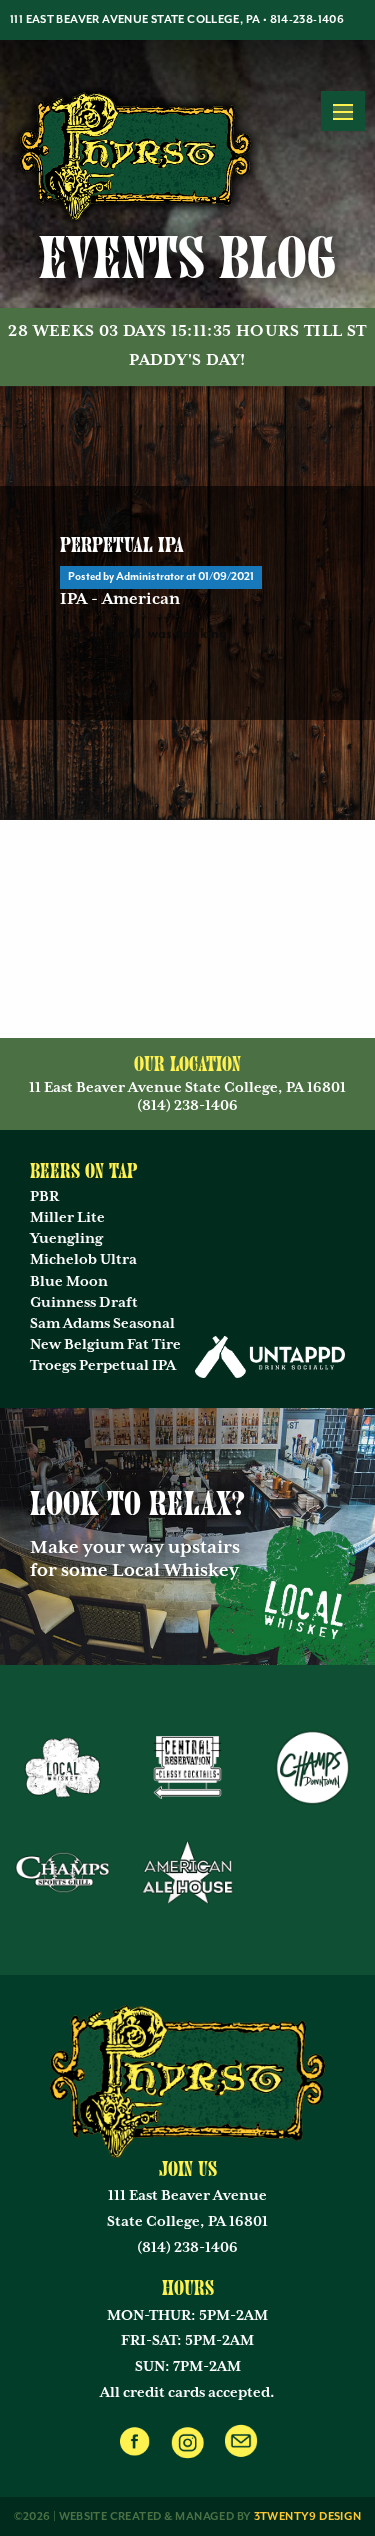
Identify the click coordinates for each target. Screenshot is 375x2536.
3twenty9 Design (308, 2516)
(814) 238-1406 (187, 2248)
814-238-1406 (307, 19)
